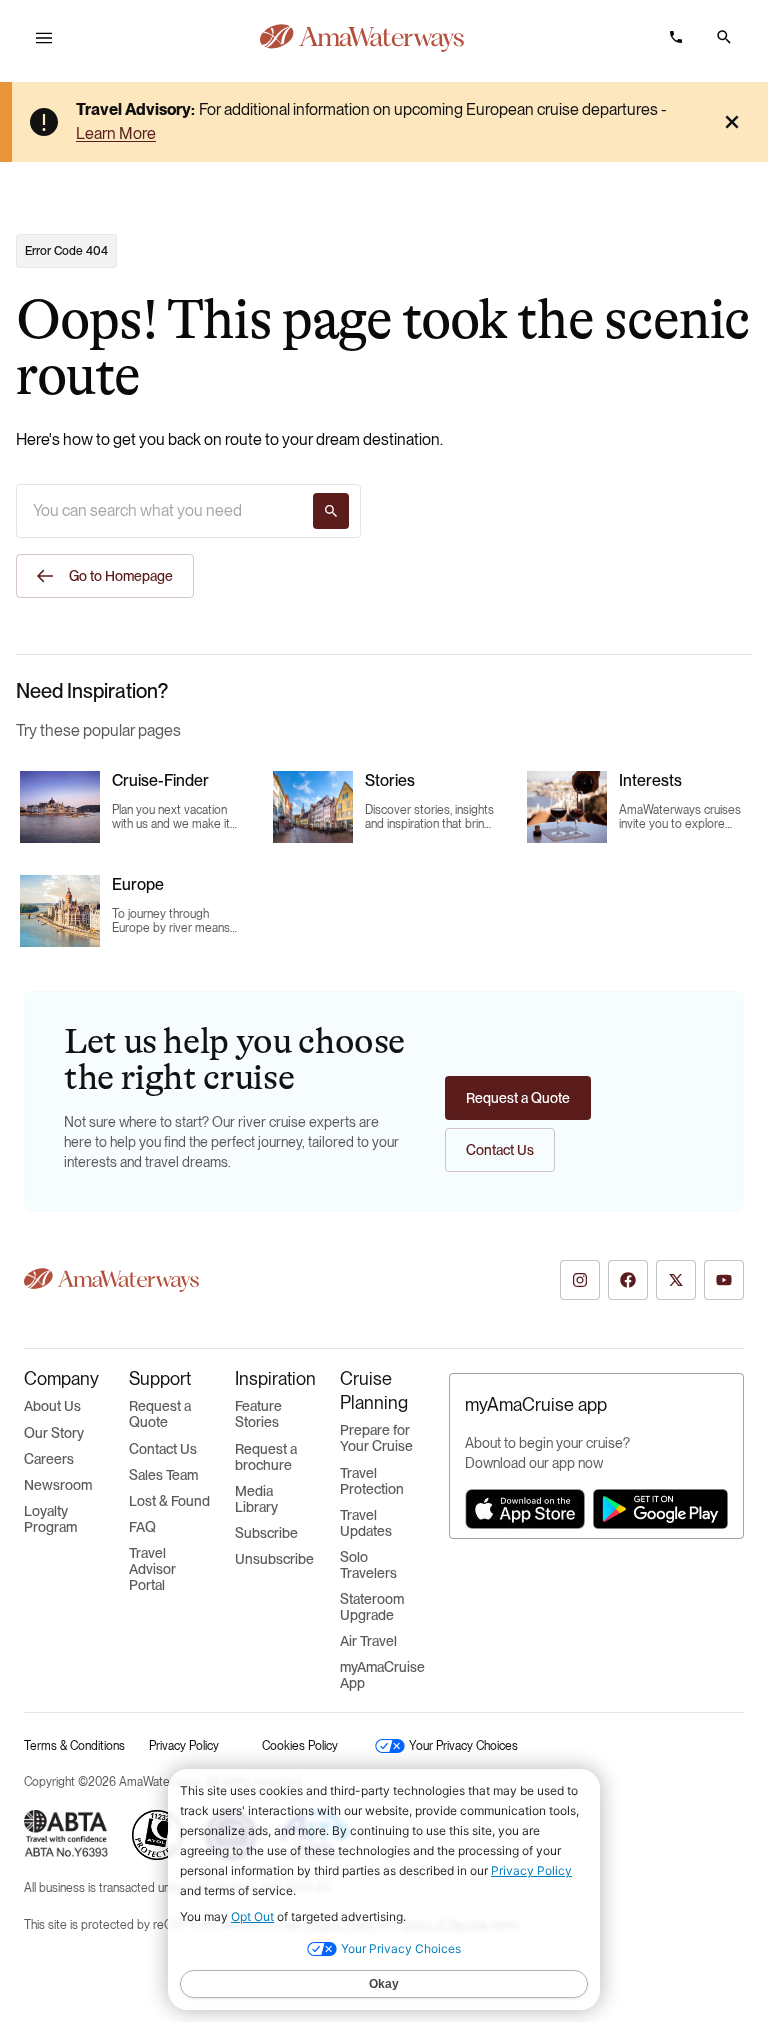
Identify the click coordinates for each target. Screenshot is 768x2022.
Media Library (256, 1499)
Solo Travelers (368, 1565)
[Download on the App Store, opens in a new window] (525, 1509)
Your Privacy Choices (450, 1746)
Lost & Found (169, 1501)
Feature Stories (258, 1414)
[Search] (331, 511)
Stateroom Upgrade (372, 1607)
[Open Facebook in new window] (628, 1280)
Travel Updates (366, 1523)
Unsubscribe (274, 1559)
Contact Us (163, 1449)
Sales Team (163, 1475)
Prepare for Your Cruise (376, 1438)
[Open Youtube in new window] (724, 1280)
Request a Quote (160, 1414)
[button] (724, 37)
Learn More (116, 133)
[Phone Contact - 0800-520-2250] (676, 37)
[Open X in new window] (676, 1280)
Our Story (54, 1433)
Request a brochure (266, 1457)
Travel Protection (372, 1481)
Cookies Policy (300, 1746)
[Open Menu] (44, 38)
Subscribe (266, 1533)
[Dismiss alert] (732, 122)
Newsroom (58, 1485)
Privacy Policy (184, 1746)
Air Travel (368, 1641)
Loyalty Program (50, 1519)
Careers (49, 1459)
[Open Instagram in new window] (580, 1280)
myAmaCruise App (382, 1675)
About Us (52, 1406)
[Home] (362, 38)
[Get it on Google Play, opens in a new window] (660, 1509)
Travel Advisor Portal (152, 1569)
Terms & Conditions (74, 1746)
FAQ (142, 1527)
